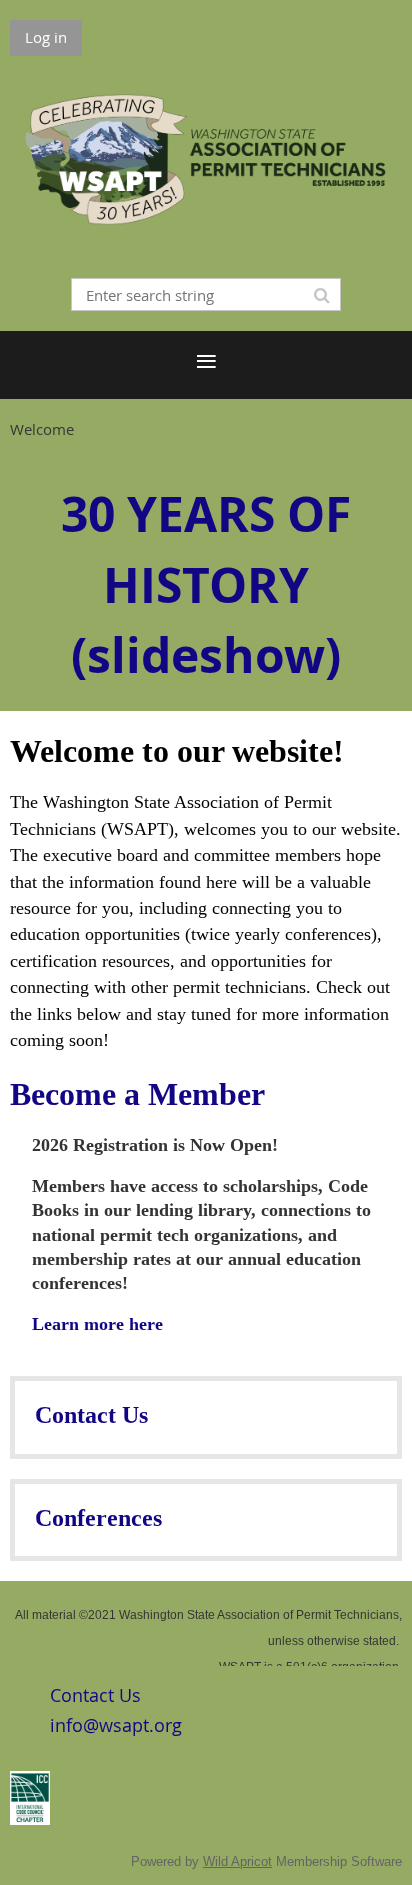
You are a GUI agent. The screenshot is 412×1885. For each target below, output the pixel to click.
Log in (46, 37)
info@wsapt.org (116, 1725)
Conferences (98, 1518)
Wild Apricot (237, 1861)
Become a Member (137, 1094)
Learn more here (97, 1324)
